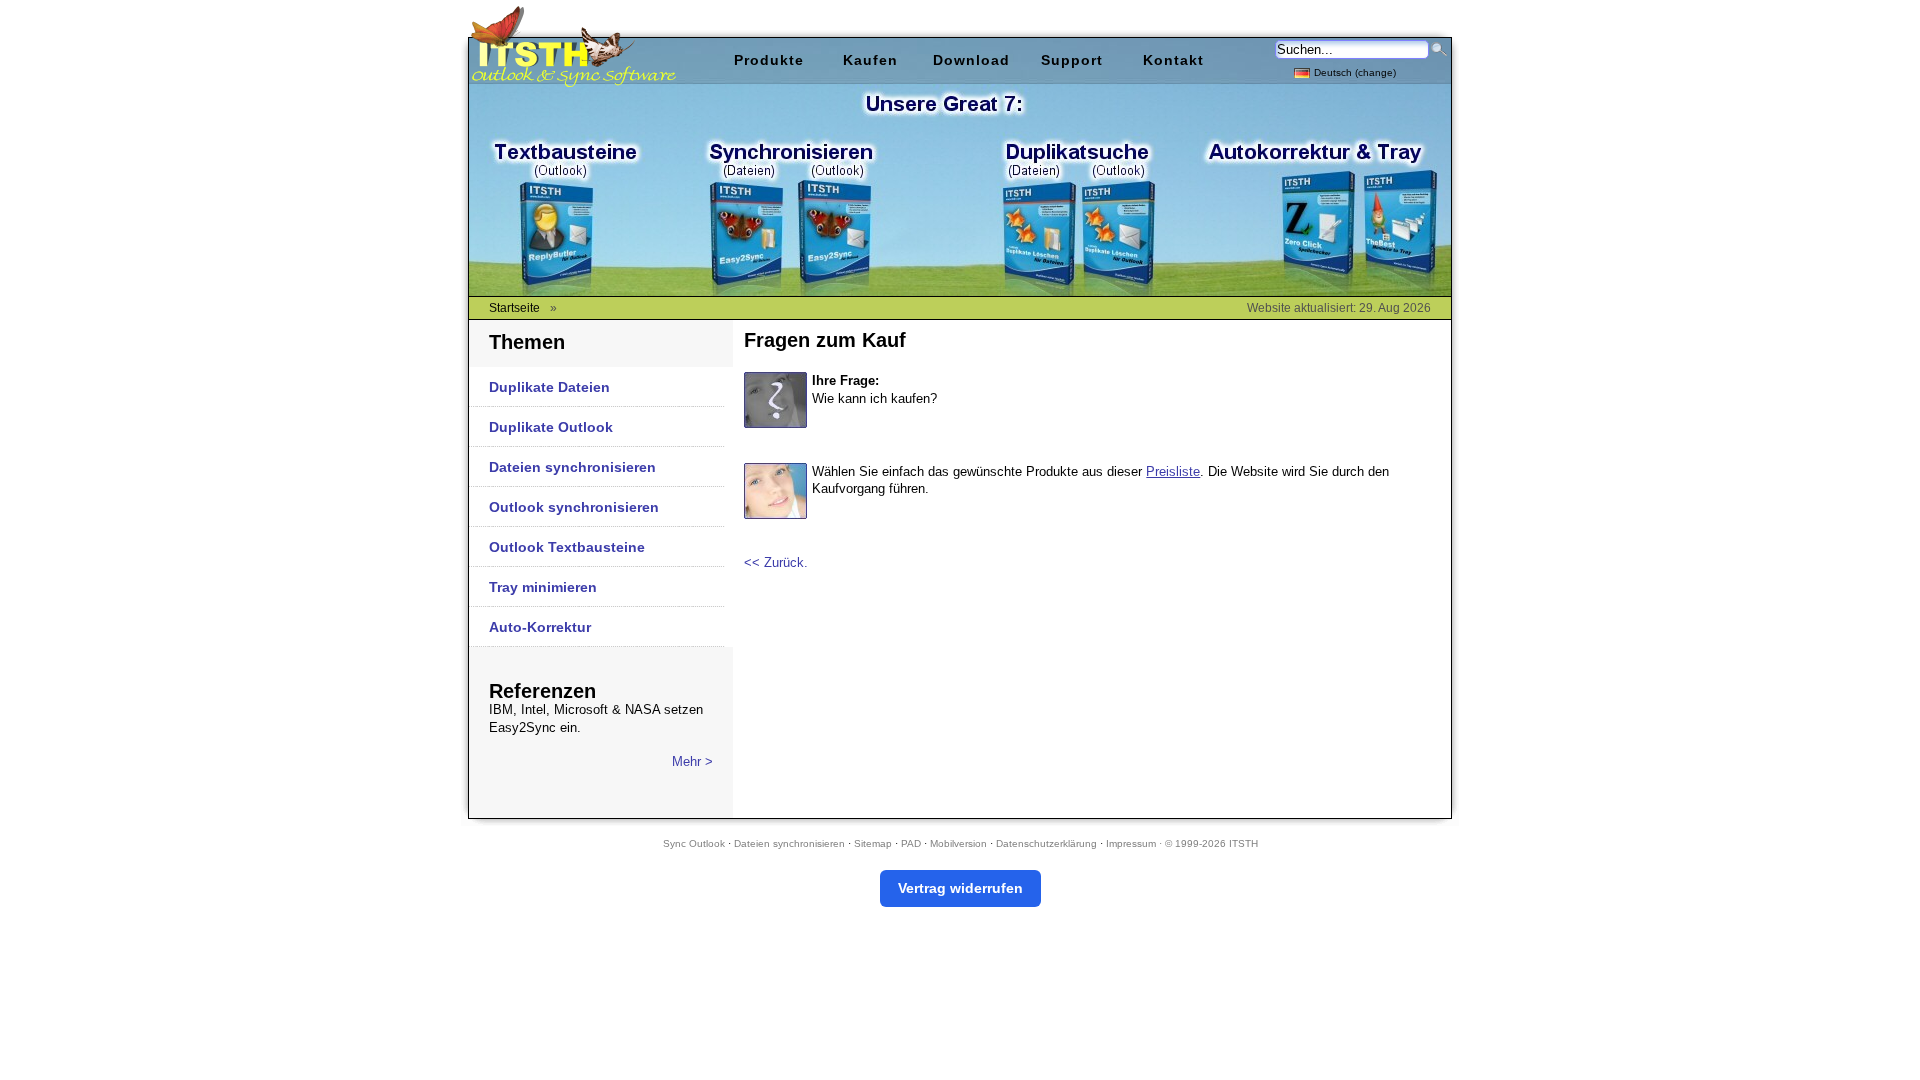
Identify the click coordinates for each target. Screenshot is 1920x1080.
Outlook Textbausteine (567, 547)
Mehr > (692, 761)
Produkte (769, 60)
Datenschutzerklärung (1046, 843)
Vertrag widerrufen (960, 888)
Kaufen (870, 60)
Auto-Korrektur (540, 627)
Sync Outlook (694, 843)
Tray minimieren (543, 587)
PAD (911, 843)
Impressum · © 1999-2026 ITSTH (1182, 843)
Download (971, 60)
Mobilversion (958, 843)
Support (1072, 60)
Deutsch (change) (1355, 72)
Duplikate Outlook (551, 427)
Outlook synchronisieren (574, 507)
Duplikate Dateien (549, 387)
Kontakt (1173, 60)
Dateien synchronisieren (572, 467)
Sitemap (873, 843)
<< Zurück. (776, 562)
